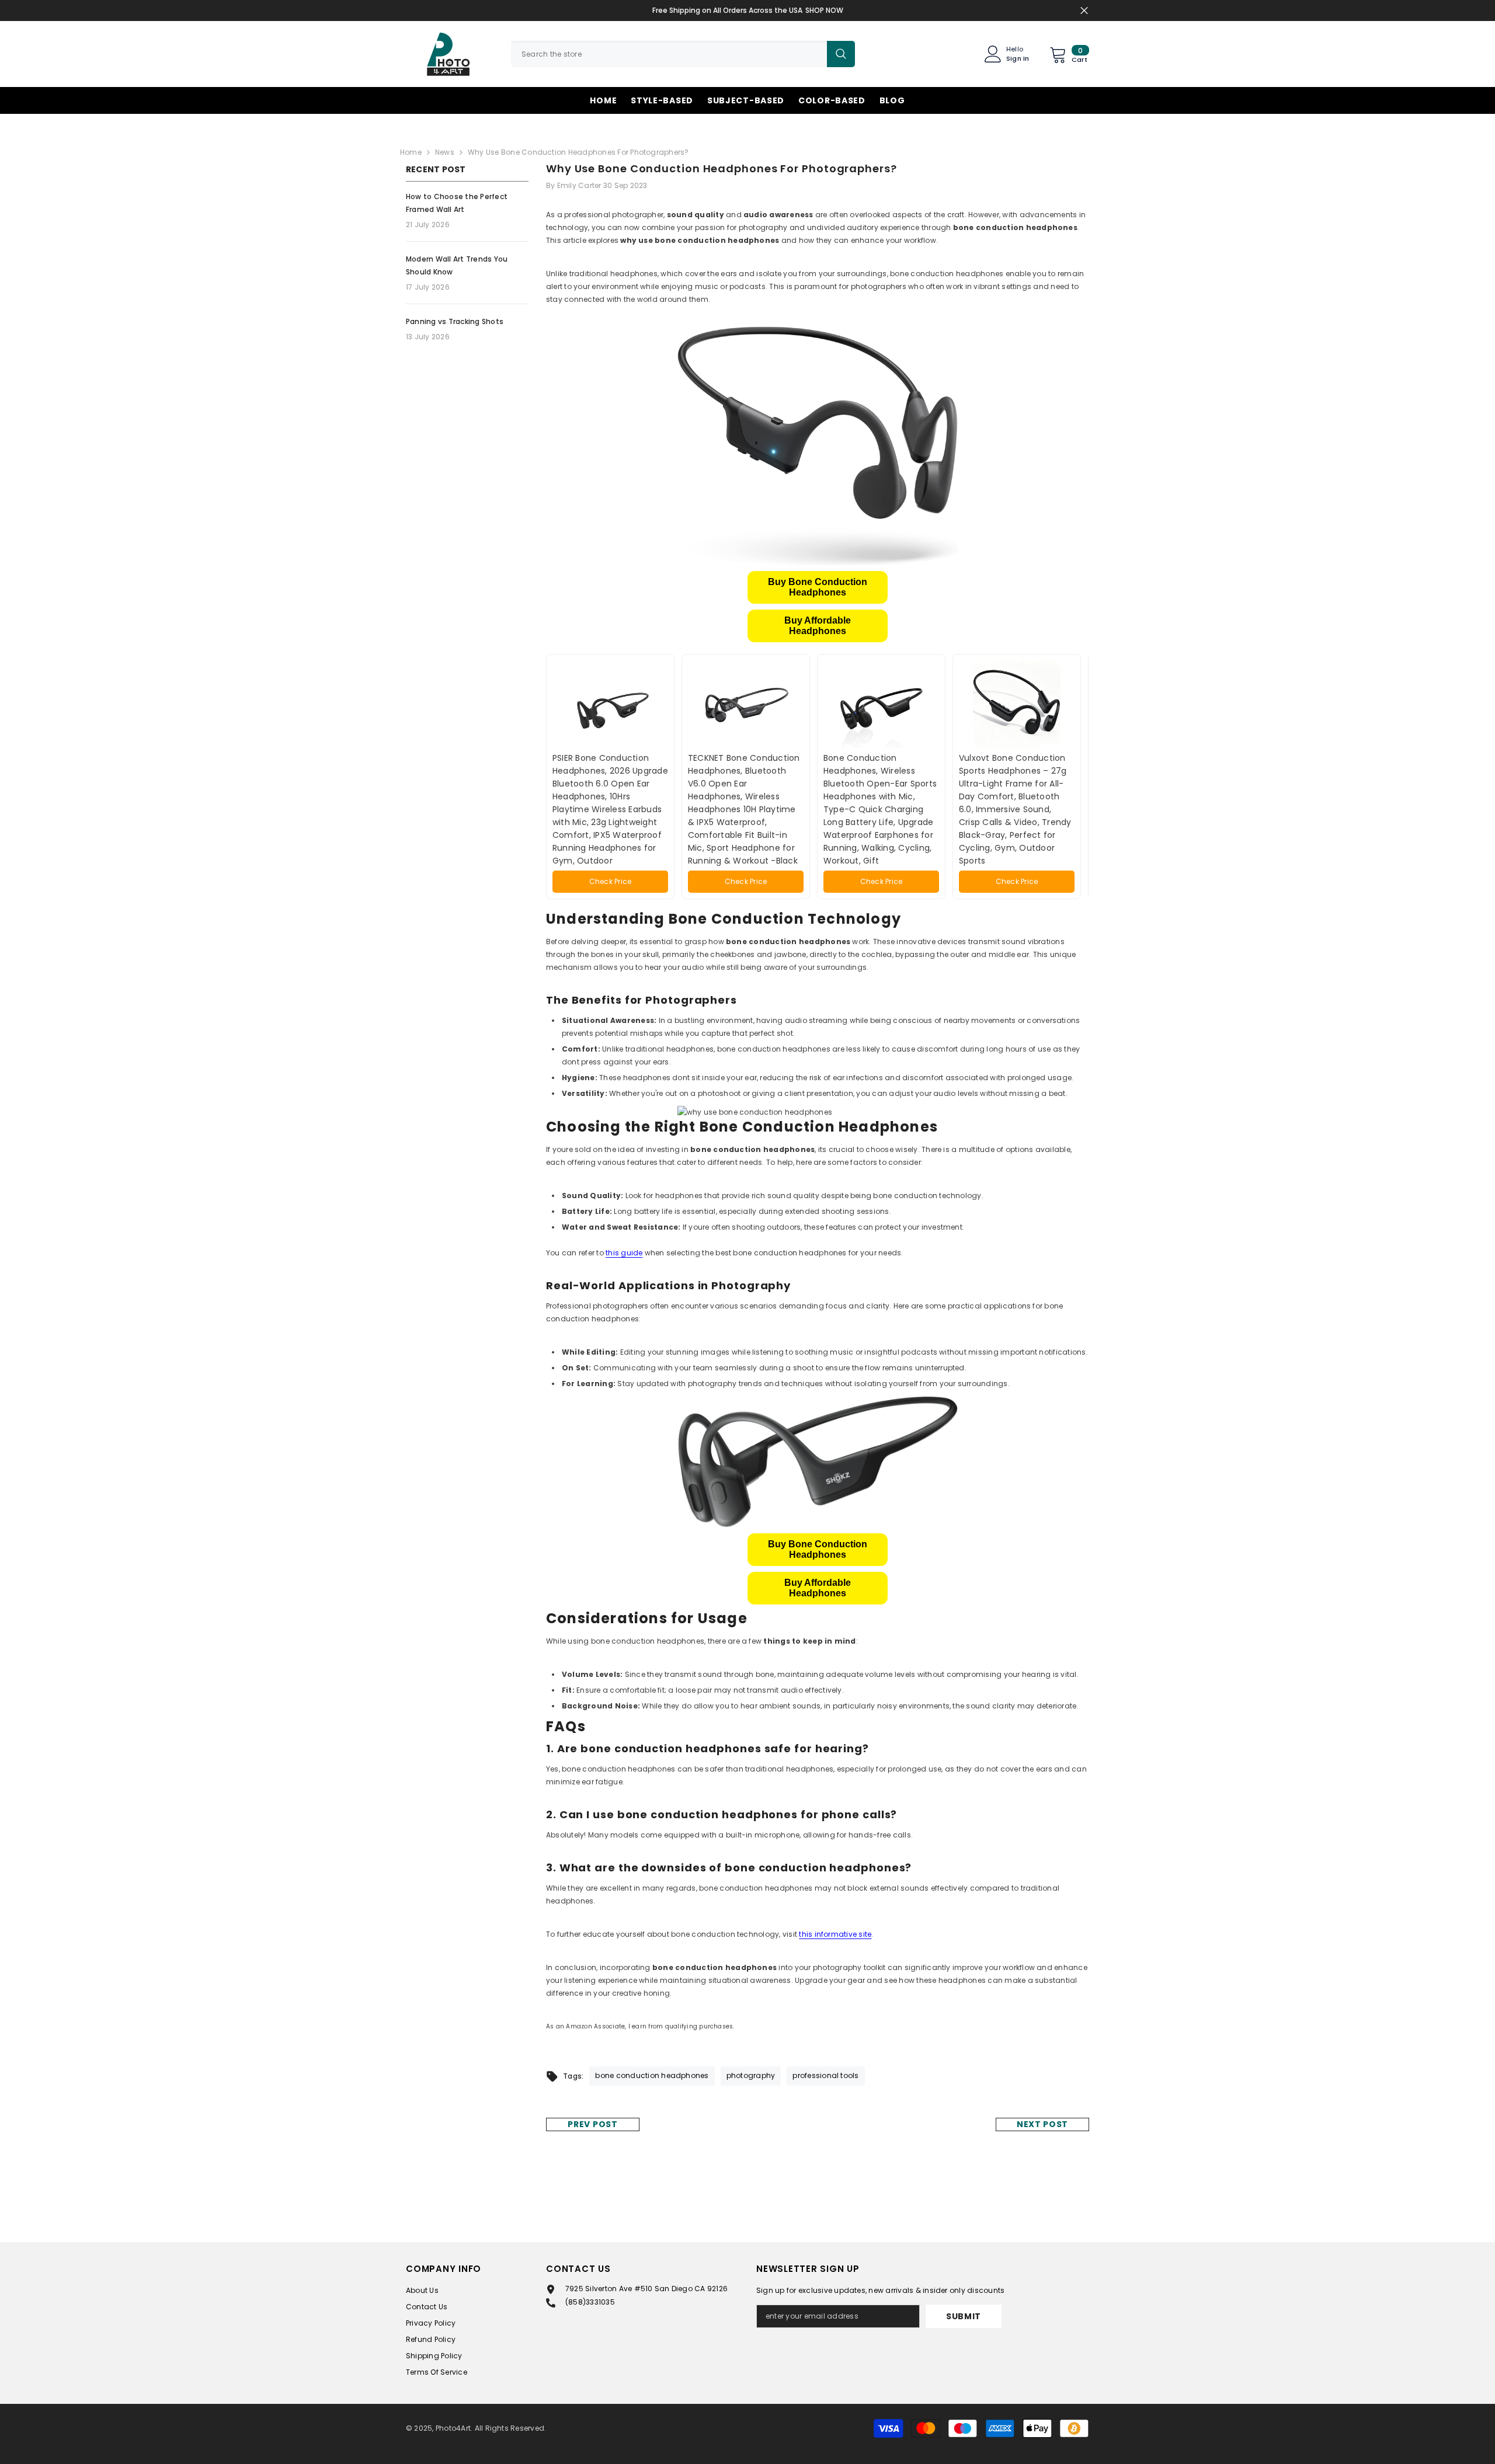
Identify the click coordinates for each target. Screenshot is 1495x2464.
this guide (624, 1253)
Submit (964, 2316)
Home (411, 152)
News (445, 152)
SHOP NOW (824, 10)
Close (1084, 11)
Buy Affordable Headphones (818, 626)
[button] (818, 587)
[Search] (683, 54)
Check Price (611, 881)
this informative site (835, 1934)
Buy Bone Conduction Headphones (818, 587)
